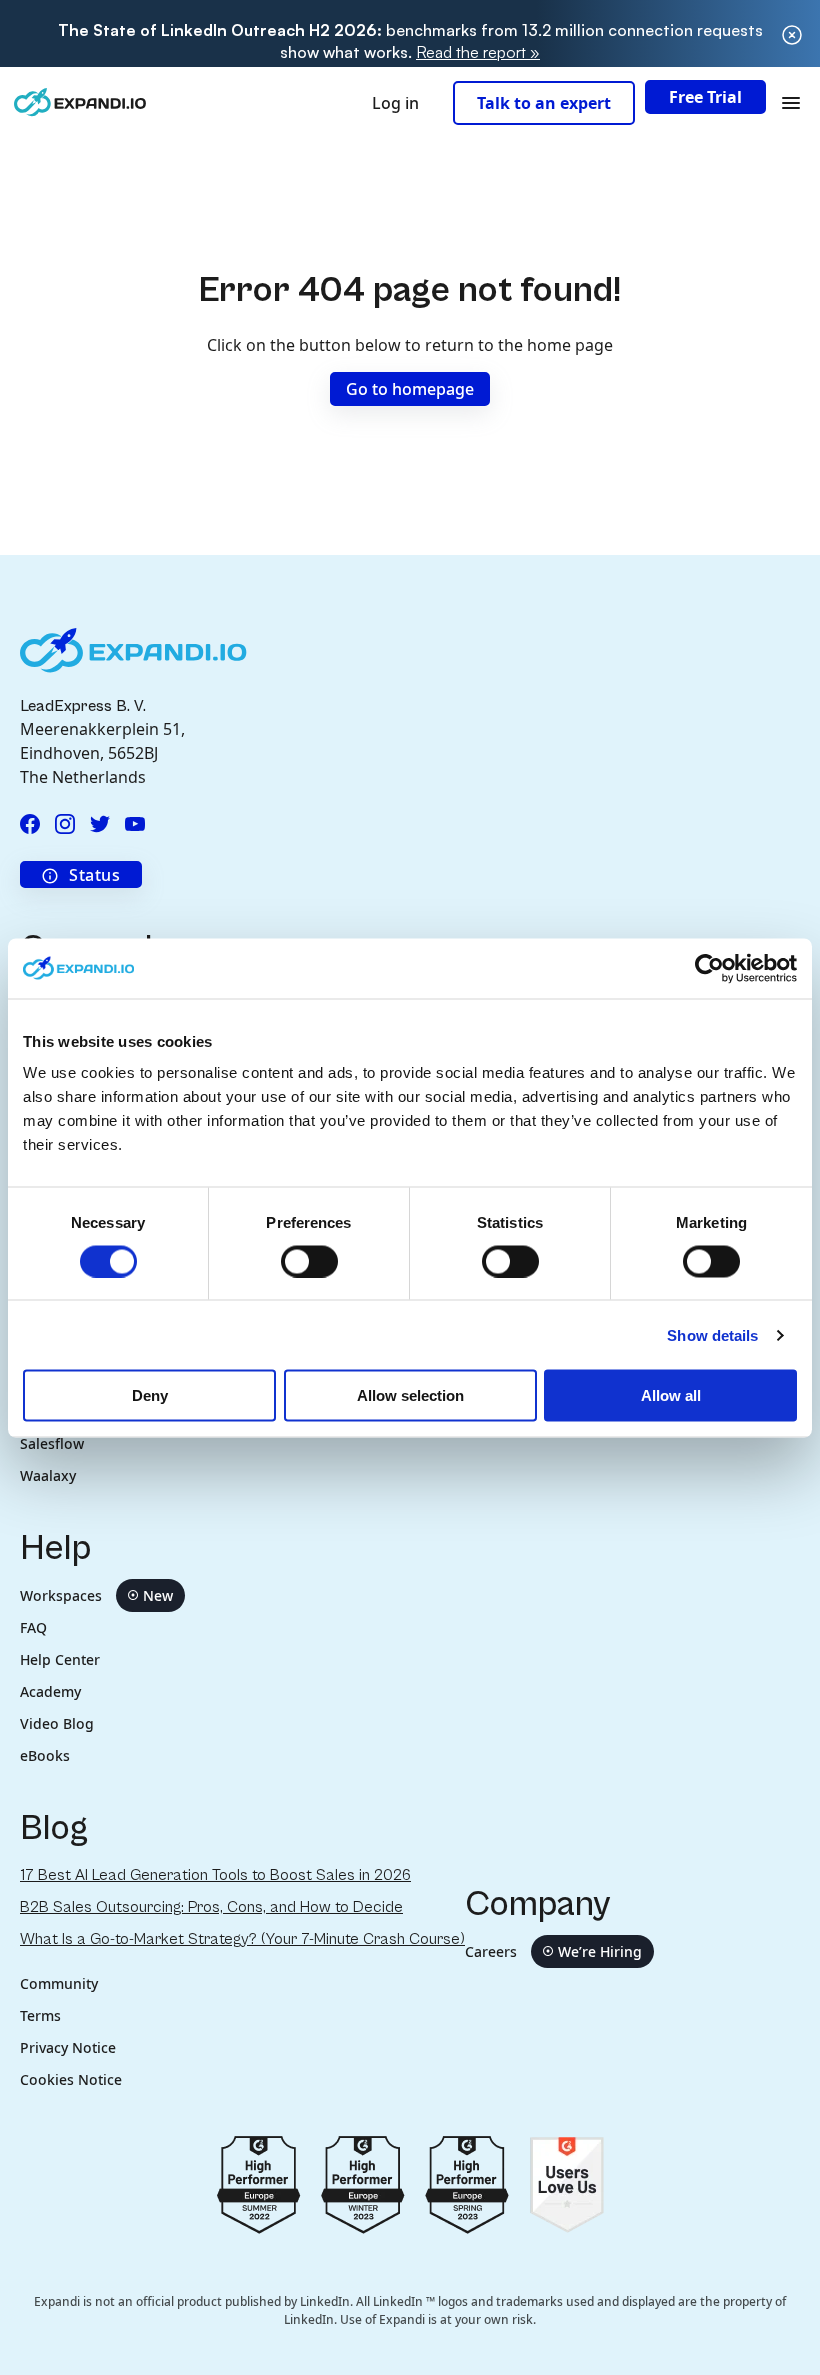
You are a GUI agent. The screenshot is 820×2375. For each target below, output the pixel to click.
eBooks (45, 1755)
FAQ (33, 1627)
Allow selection (410, 1395)
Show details (712, 1334)
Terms (40, 2015)
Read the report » (478, 52)
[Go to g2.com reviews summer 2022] (259, 2183)
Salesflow (52, 1443)
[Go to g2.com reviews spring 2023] (467, 2183)
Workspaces (96, 1595)
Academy (50, 1691)
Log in (395, 103)
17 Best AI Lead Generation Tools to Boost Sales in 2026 (215, 1875)
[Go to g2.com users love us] (566, 2183)
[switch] (309, 1261)
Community (59, 1983)
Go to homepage (410, 389)
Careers (553, 1951)
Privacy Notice (68, 2047)
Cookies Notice (71, 2079)
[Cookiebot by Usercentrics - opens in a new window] (709, 968)
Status (94, 875)
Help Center (60, 1659)
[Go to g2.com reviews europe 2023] (363, 2183)
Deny (150, 1395)
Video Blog (57, 1723)
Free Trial (705, 97)
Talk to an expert (544, 103)
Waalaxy (48, 1475)
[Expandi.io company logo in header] (80, 102)
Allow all (671, 1395)
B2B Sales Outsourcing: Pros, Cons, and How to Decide (211, 1907)
